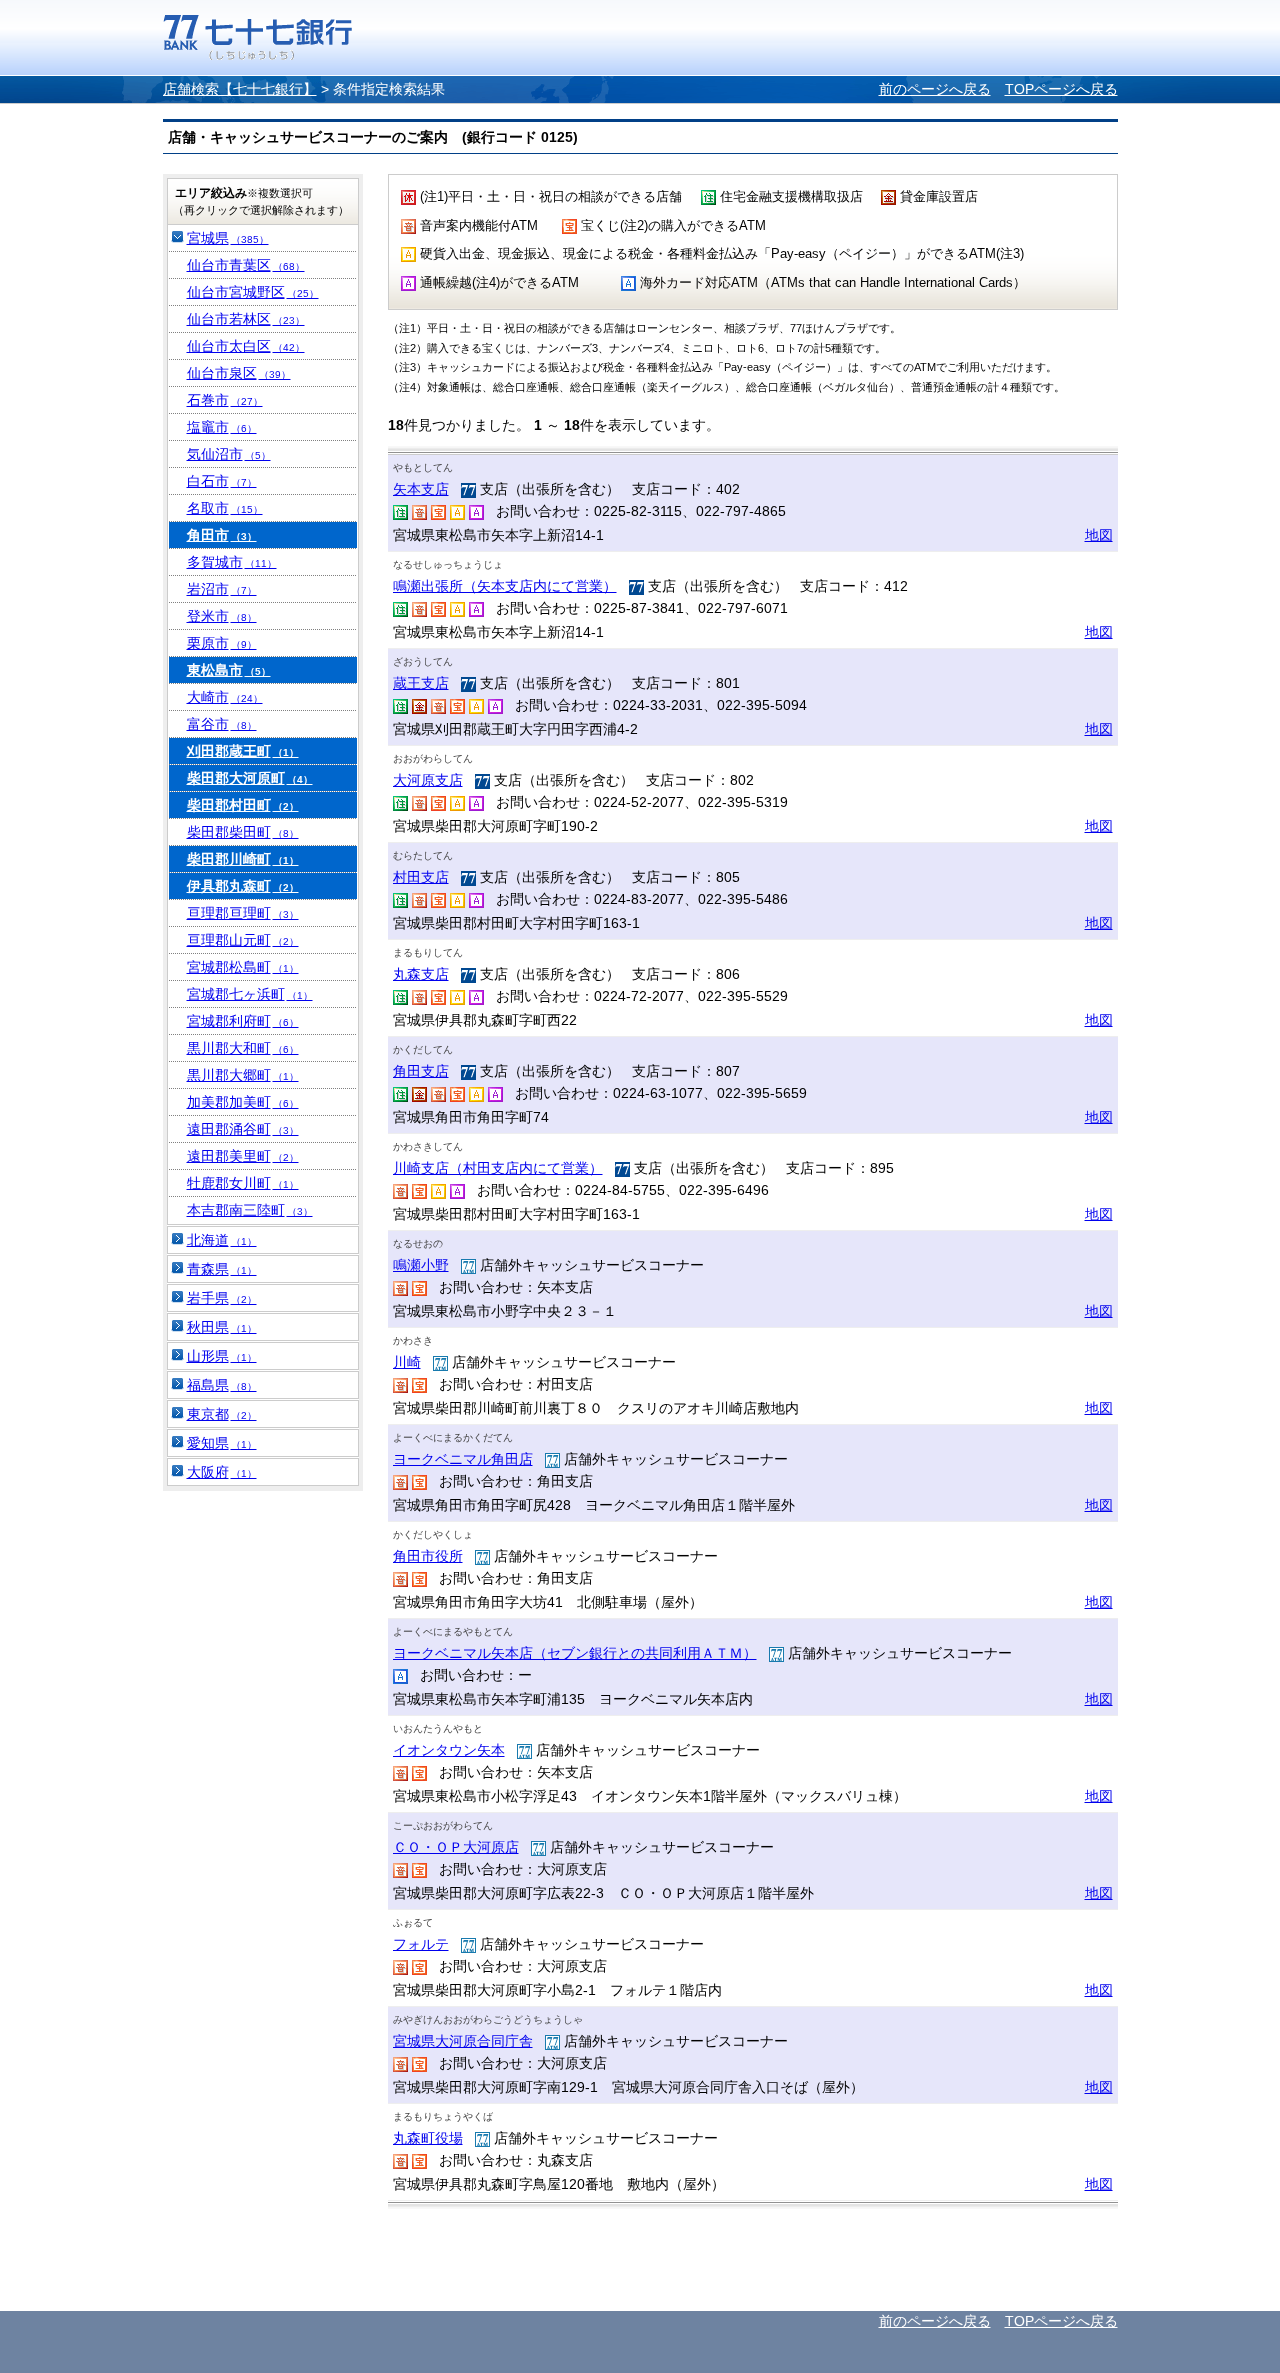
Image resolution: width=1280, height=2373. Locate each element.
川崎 (407, 1362)
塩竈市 (222, 427)
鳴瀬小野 (421, 1265)
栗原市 (222, 643)
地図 (1099, 535)
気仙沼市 (229, 454)
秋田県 (222, 1327)
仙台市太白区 (246, 346)
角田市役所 (428, 1556)
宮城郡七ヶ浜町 (250, 994)
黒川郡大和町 (243, 1048)
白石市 (222, 481)
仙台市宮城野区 (253, 292)
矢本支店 (421, 489)
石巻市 (225, 400)
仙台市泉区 (239, 373)
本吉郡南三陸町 (250, 1210)
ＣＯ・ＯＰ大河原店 (456, 1847)
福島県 (222, 1385)
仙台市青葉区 (246, 265)
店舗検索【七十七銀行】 (240, 89)
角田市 (222, 535)
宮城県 (228, 238)
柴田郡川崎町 (243, 859)
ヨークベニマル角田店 (463, 1459)
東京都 (222, 1414)
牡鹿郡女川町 (243, 1183)
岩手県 (222, 1298)
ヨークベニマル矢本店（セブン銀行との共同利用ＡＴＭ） (575, 1653)
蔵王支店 (421, 683)
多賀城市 (232, 562)
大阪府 (222, 1472)
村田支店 (421, 877)
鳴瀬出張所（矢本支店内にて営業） (505, 586)
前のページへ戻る (935, 89)
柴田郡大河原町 (250, 778)
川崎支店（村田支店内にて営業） (498, 1168)
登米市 (222, 616)
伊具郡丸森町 (243, 886)
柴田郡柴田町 (243, 832)
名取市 (225, 508)
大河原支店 (428, 780)
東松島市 (229, 670)
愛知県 (222, 1443)
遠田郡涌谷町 (243, 1129)
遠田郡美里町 (243, 1156)
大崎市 (225, 697)
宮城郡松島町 (243, 967)
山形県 (222, 1356)
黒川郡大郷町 (243, 1075)
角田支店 (421, 1071)
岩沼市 (222, 589)
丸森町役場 (428, 2138)
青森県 (222, 1269)
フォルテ (421, 1944)
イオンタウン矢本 (449, 1750)
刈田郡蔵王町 (243, 751)
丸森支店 (421, 974)
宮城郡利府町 (243, 1021)
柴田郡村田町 (243, 805)
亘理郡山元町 (243, 940)
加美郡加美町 (243, 1102)
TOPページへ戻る (1061, 89)
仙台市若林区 (246, 319)
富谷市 (222, 724)
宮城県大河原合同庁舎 (463, 2041)
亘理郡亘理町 (243, 913)
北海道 (222, 1240)
